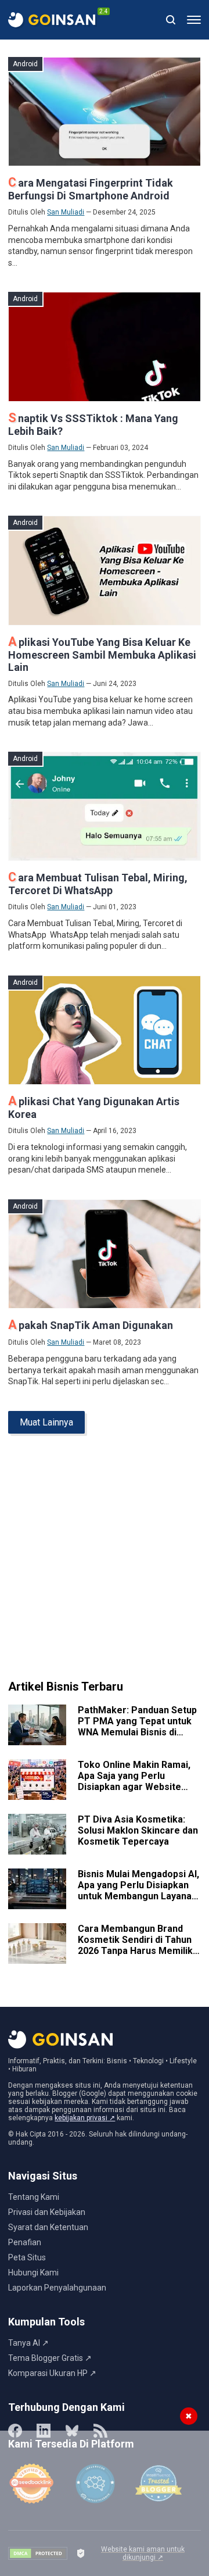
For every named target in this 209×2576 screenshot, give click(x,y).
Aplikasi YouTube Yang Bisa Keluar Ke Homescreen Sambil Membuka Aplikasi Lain (102, 655)
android (25, 64)
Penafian (25, 2242)
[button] (194, 20)
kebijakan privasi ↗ (85, 2118)
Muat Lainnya (46, 1422)
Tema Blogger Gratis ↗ (50, 2358)
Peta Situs (27, 2257)
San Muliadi (66, 212)
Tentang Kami (34, 2197)
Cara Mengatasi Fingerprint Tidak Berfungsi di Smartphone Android (91, 189)
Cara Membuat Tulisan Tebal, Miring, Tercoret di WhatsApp (98, 884)
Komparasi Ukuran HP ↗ (52, 2373)
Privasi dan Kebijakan (47, 2212)
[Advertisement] (105, 1562)
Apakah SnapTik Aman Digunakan (91, 1325)
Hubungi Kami (33, 2273)
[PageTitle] (52, 20)
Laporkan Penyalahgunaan (57, 2288)
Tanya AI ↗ (28, 2343)
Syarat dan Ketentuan (48, 2227)
